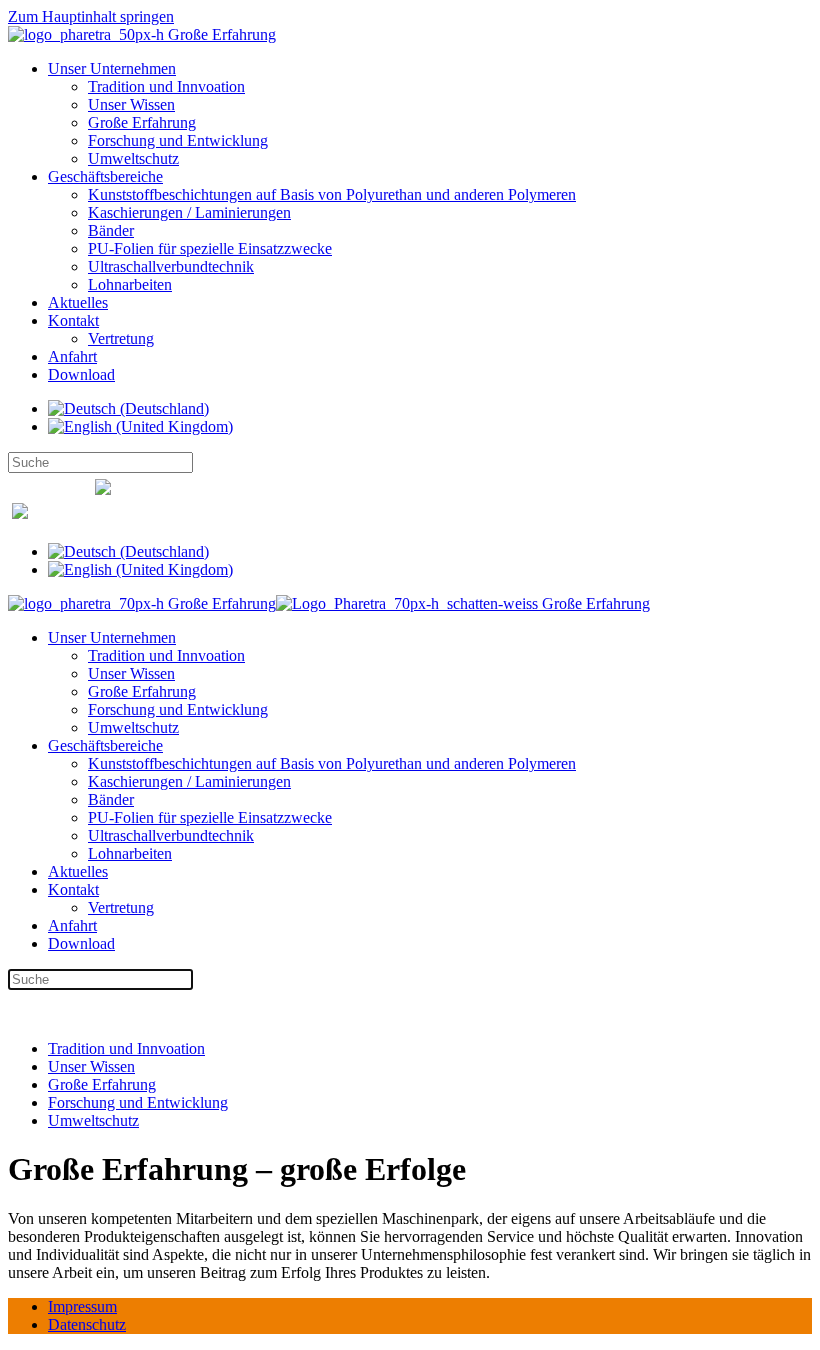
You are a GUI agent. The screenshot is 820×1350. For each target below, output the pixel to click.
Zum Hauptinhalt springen (91, 16)
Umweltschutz (133, 158)
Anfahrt (72, 356)
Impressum (82, 1306)
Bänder (111, 230)
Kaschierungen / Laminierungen (189, 212)
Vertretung (121, 338)
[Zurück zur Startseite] (142, 34)
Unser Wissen (131, 104)
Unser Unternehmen (112, 68)
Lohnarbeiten (130, 284)
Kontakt (73, 320)
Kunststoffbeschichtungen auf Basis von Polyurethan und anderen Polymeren (332, 194)
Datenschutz (87, 1324)
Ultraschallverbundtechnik (171, 266)
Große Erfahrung (142, 122)
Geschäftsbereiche (105, 176)
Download (81, 374)
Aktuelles (78, 302)
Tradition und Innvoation (166, 86)
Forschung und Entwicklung (178, 140)
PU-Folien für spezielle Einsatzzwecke (210, 248)
